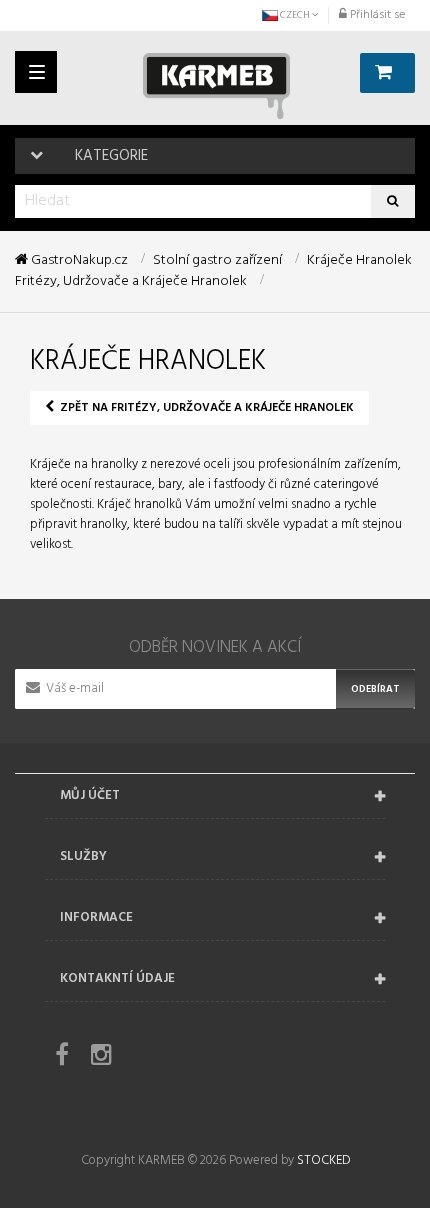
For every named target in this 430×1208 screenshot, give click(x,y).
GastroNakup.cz (78, 261)
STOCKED (323, 1160)
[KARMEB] (216, 86)
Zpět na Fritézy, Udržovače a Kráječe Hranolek (205, 408)
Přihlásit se (376, 15)
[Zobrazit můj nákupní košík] (387, 73)
